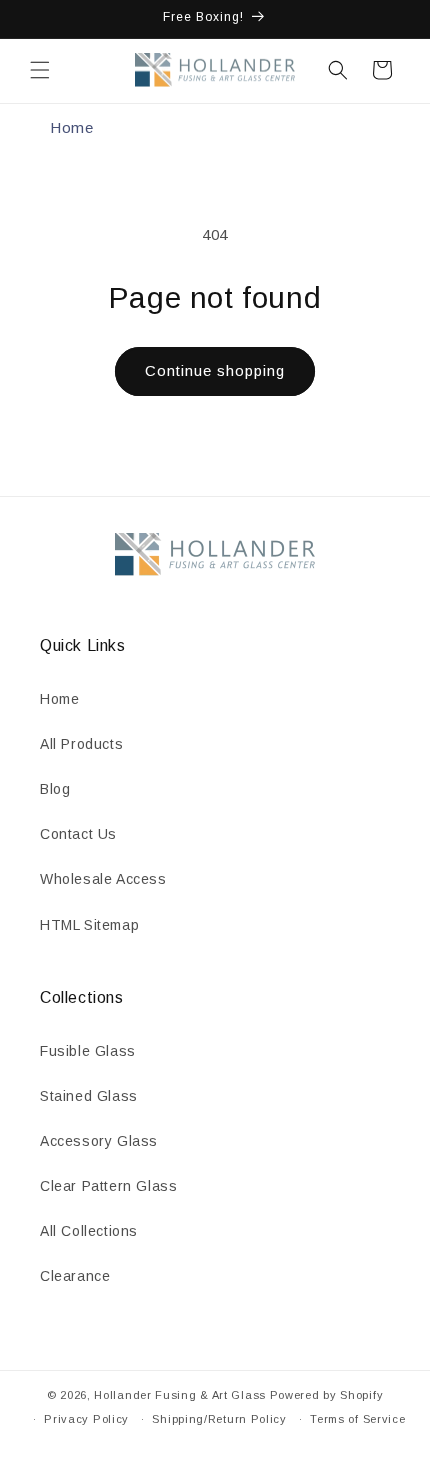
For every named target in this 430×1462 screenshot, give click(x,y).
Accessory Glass (99, 1141)
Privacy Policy (86, 1419)
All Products (81, 744)
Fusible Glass (88, 1051)
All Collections (89, 1231)
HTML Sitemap (89, 925)
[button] (40, 70)
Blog (55, 789)
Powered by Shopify (327, 1395)
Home (71, 127)
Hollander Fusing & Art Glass (180, 1395)
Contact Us (78, 834)
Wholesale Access (103, 879)
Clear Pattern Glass (108, 1186)
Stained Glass (89, 1096)
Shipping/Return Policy (219, 1419)
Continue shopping (215, 370)
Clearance (75, 1276)
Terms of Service (357, 1419)
